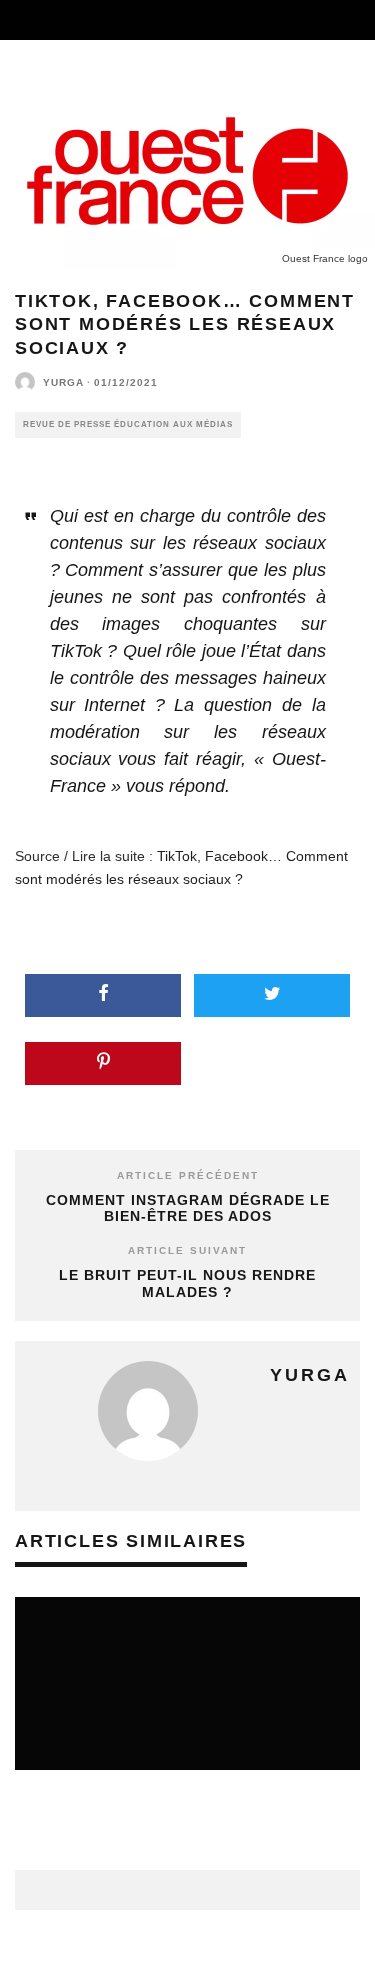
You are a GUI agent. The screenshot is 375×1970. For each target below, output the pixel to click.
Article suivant (187, 1250)
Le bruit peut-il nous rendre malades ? (187, 1283)
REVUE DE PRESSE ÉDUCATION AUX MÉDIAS (128, 424)
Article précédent (188, 1175)
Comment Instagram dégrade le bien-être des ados (188, 1208)
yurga (63, 382)
